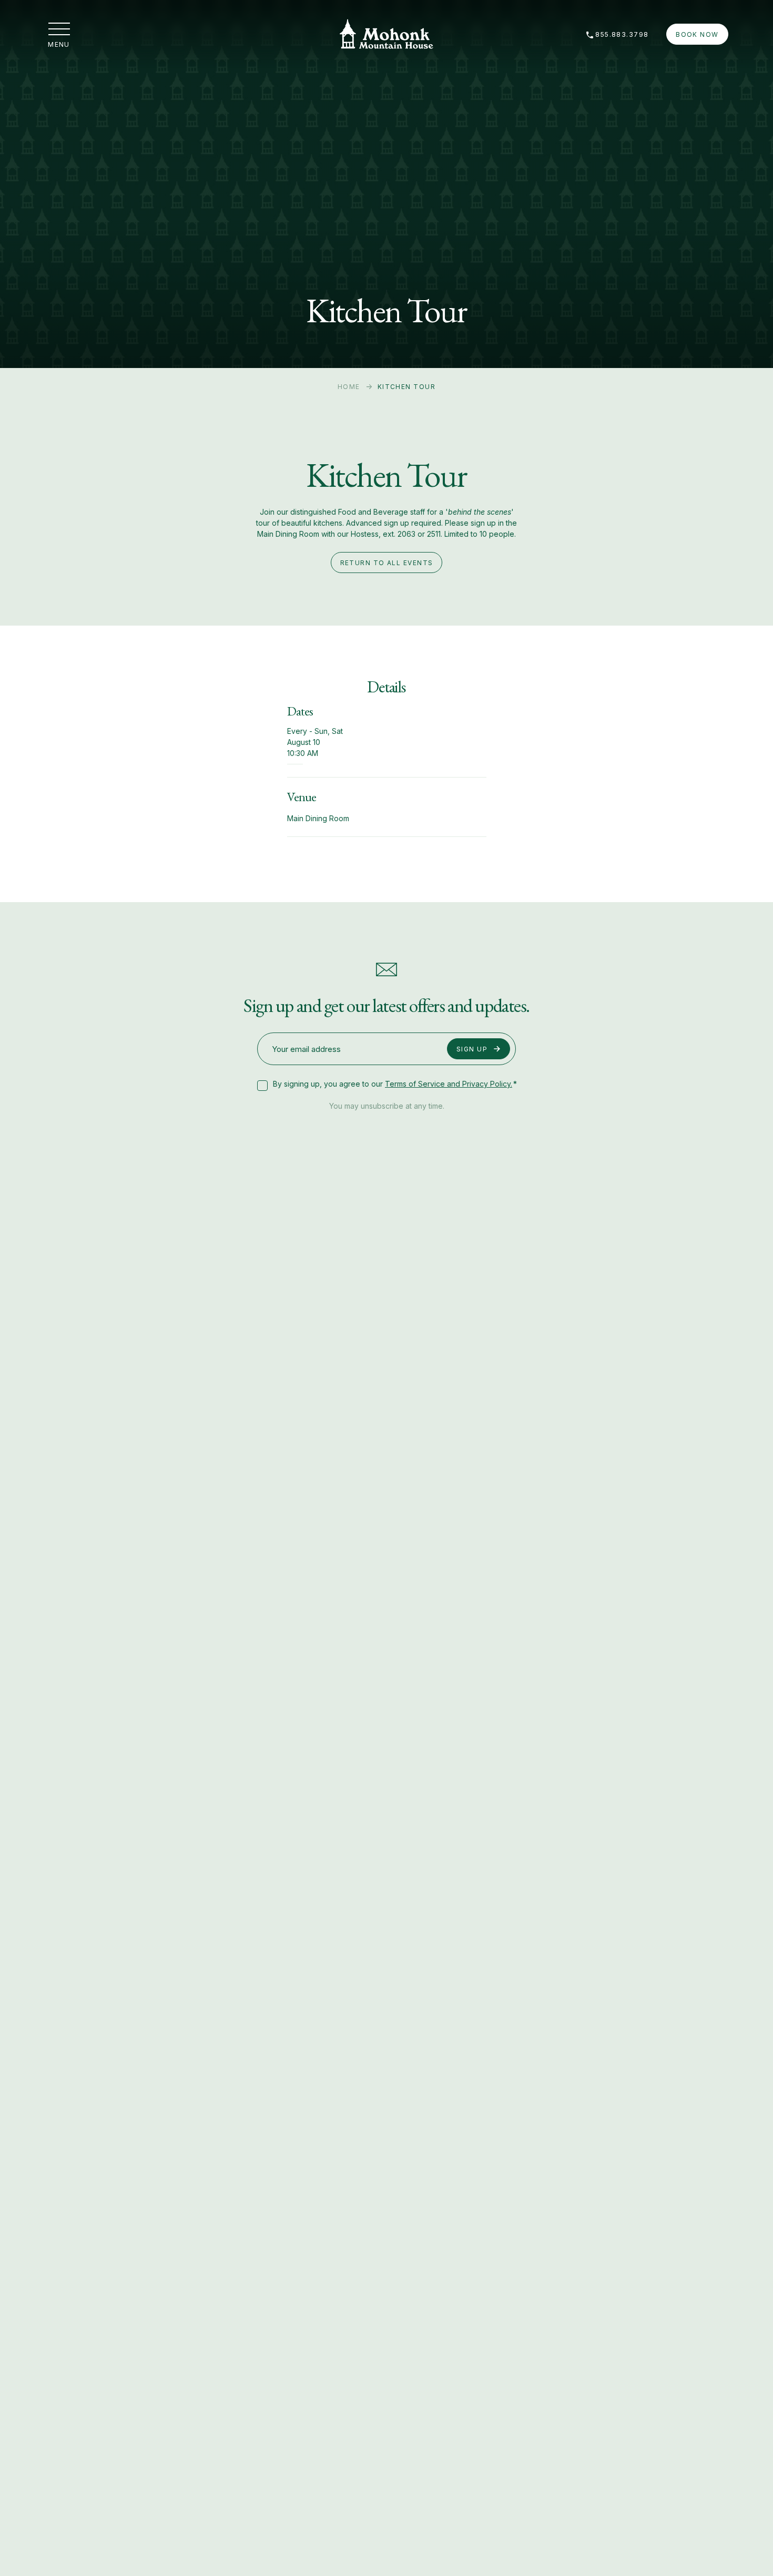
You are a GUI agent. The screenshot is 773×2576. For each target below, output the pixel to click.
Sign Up (472, 1049)
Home (349, 387)
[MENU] (59, 29)
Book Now (697, 34)
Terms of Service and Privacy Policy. (449, 1084)
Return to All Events (387, 563)
